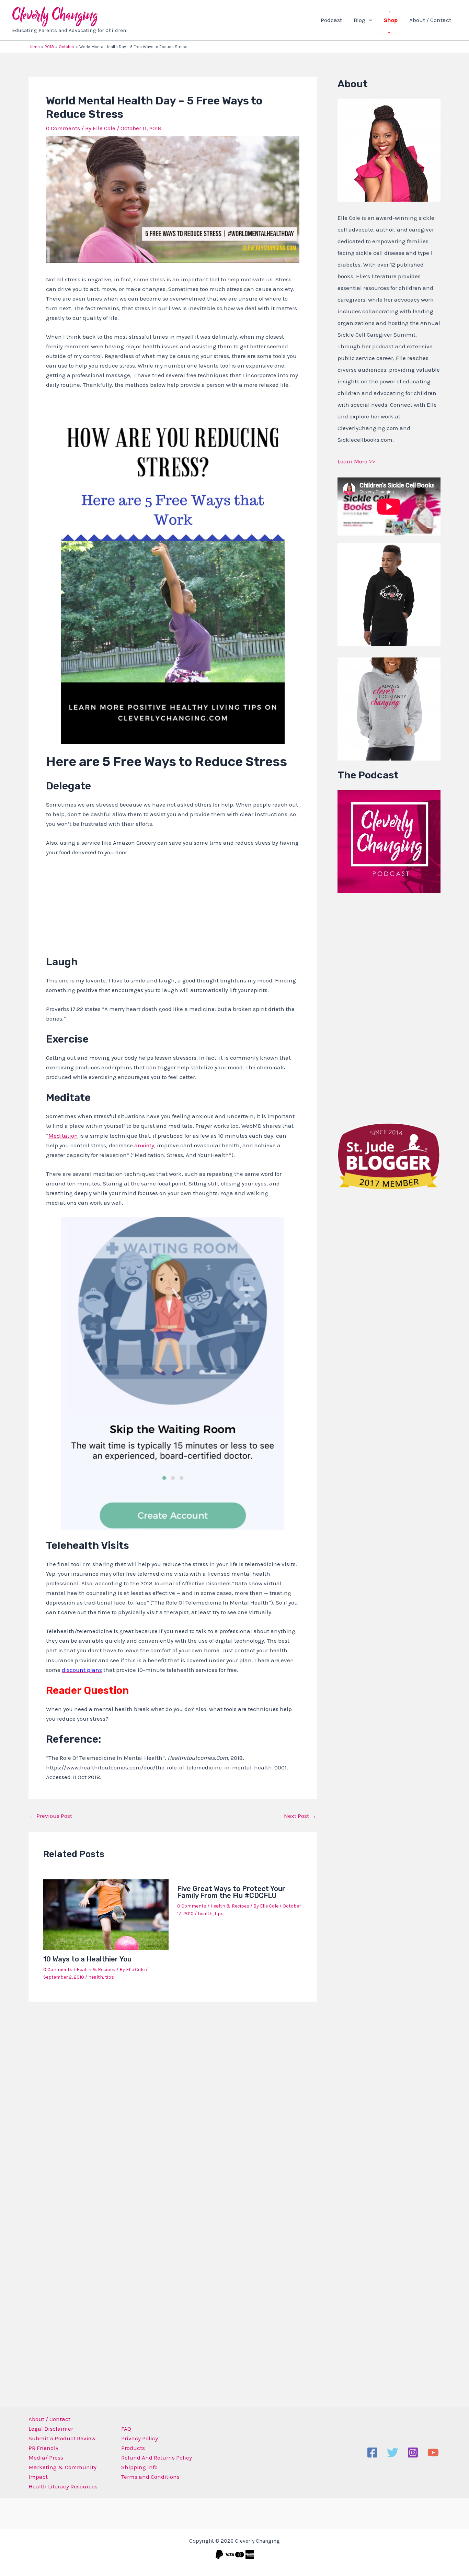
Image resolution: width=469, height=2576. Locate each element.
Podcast (331, 20)
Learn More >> (356, 461)
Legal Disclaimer (51, 2429)
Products (133, 2448)
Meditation (63, 1136)
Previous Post (51, 1816)
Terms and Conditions (150, 2477)
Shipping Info (139, 2467)
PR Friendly (43, 2448)
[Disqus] (173, 2097)
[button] (369, 20)
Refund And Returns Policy (157, 2457)
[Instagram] (413, 2453)
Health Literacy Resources (63, 2486)
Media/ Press (46, 2457)
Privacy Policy (140, 2438)
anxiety (144, 1145)
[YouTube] (433, 2453)
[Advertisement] (389, 1006)
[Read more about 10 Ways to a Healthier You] (106, 1914)
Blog (359, 20)
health (96, 1977)
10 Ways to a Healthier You (87, 1959)
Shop (391, 20)
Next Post (300, 1816)
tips (110, 1977)
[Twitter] (393, 2453)
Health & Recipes (96, 1970)
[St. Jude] (389, 1156)
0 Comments (63, 128)
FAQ (126, 2429)
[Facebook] (372, 2453)
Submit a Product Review (62, 2438)
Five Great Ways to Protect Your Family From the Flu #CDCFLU (231, 1892)
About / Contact (430, 20)
